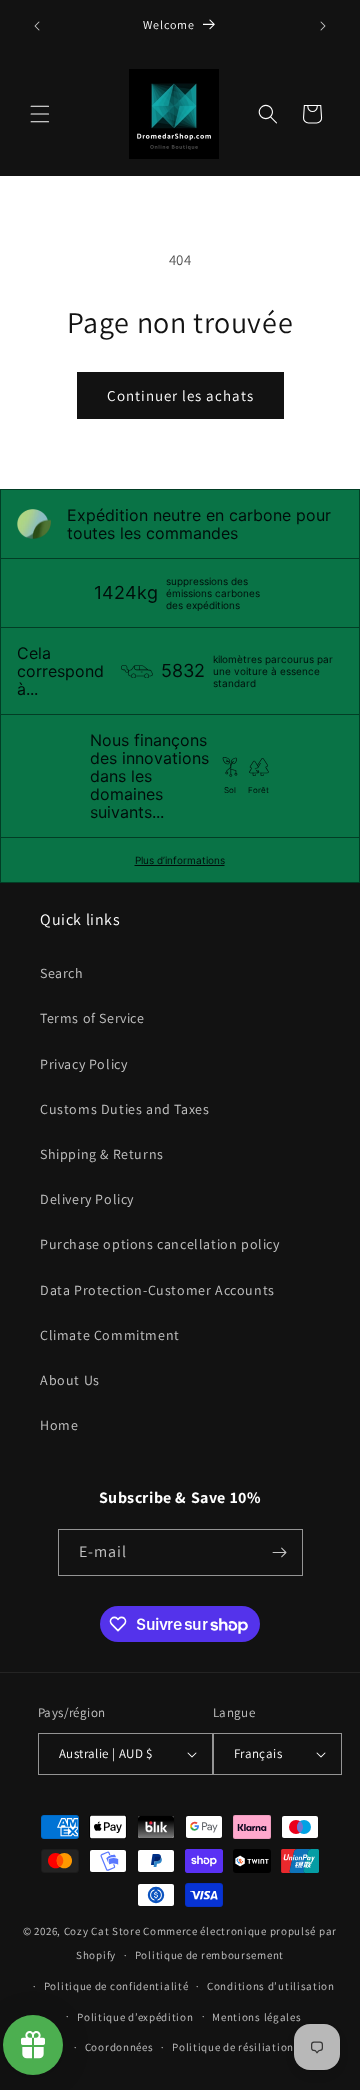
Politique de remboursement (209, 1955)
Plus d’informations (180, 860)
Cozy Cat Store (102, 1931)
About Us (70, 1380)
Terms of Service (92, 1018)
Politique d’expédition (135, 2017)
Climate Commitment (110, 1335)
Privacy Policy (83, 1064)
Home (59, 1425)
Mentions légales (256, 2017)
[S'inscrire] (280, 1552)
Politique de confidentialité (116, 1986)
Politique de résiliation (233, 2047)
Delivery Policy (87, 1199)
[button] (40, 114)
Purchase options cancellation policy (160, 1244)
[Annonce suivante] (323, 26)
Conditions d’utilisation (271, 1986)
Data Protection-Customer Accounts (157, 1290)
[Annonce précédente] (37, 26)
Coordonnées (119, 2047)
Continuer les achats (180, 395)
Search (62, 973)
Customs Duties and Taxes (124, 1109)
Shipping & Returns (102, 1154)
